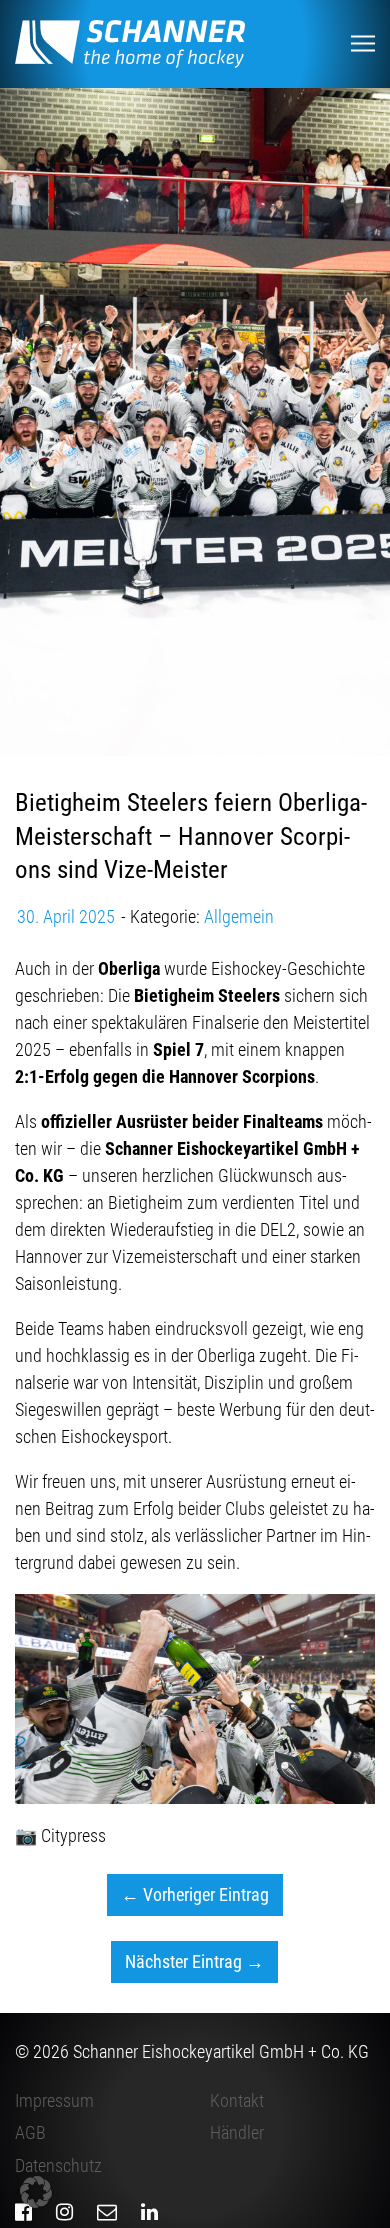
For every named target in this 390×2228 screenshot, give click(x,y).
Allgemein (239, 916)
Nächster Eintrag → (194, 1961)
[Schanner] (130, 44)
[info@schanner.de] (107, 2212)
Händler (237, 2132)
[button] (36, 2192)
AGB (30, 2132)
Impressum (54, 2100)
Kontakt (237, 2100)
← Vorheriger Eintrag (195, 1894)
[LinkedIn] (149, 2212)
